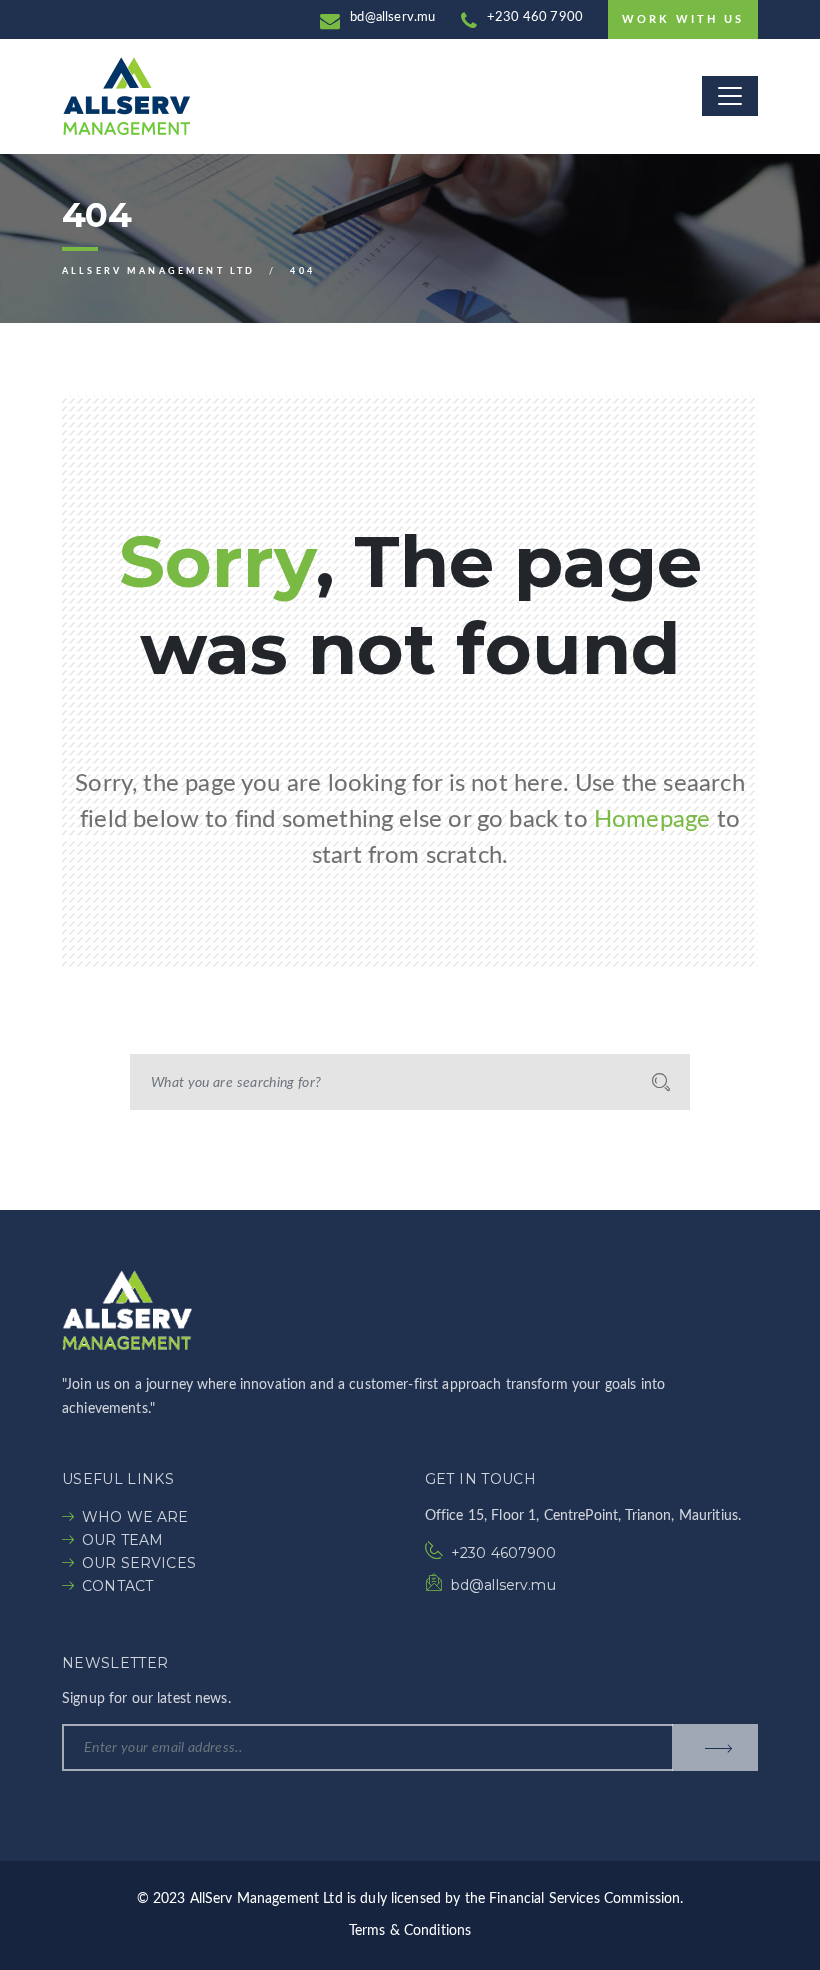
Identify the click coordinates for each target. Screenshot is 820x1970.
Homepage (652, 820)
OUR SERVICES (139, 1563)
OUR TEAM (122, 1540)
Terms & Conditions (410, 1931)
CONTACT (117, 1586)
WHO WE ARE (135, 1517)
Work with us (683, 19)
